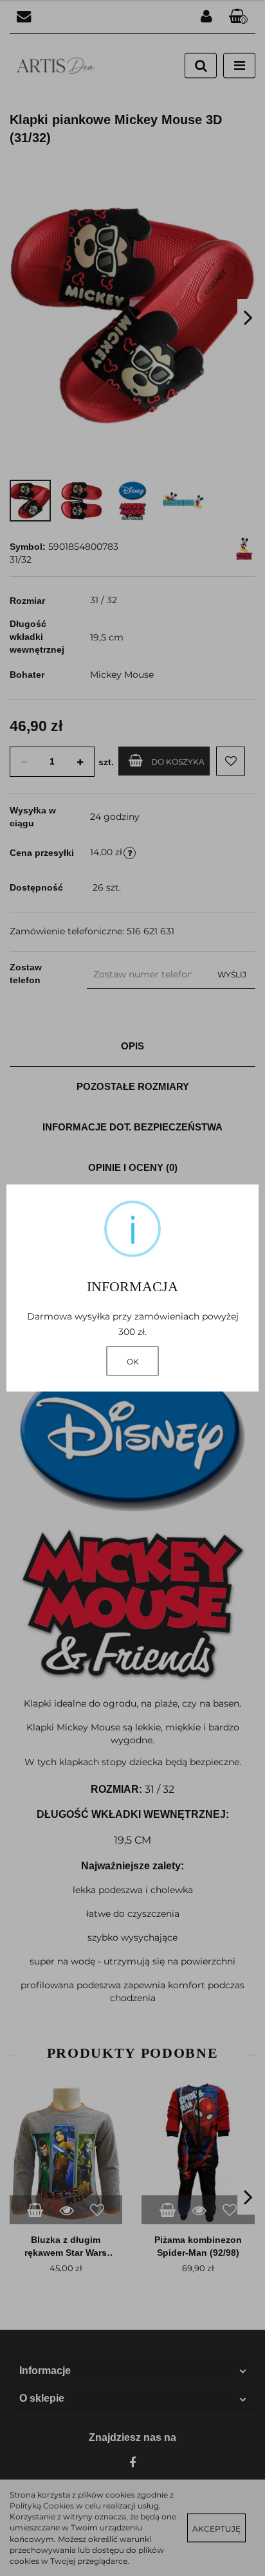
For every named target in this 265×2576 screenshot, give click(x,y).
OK (133, 1362)
